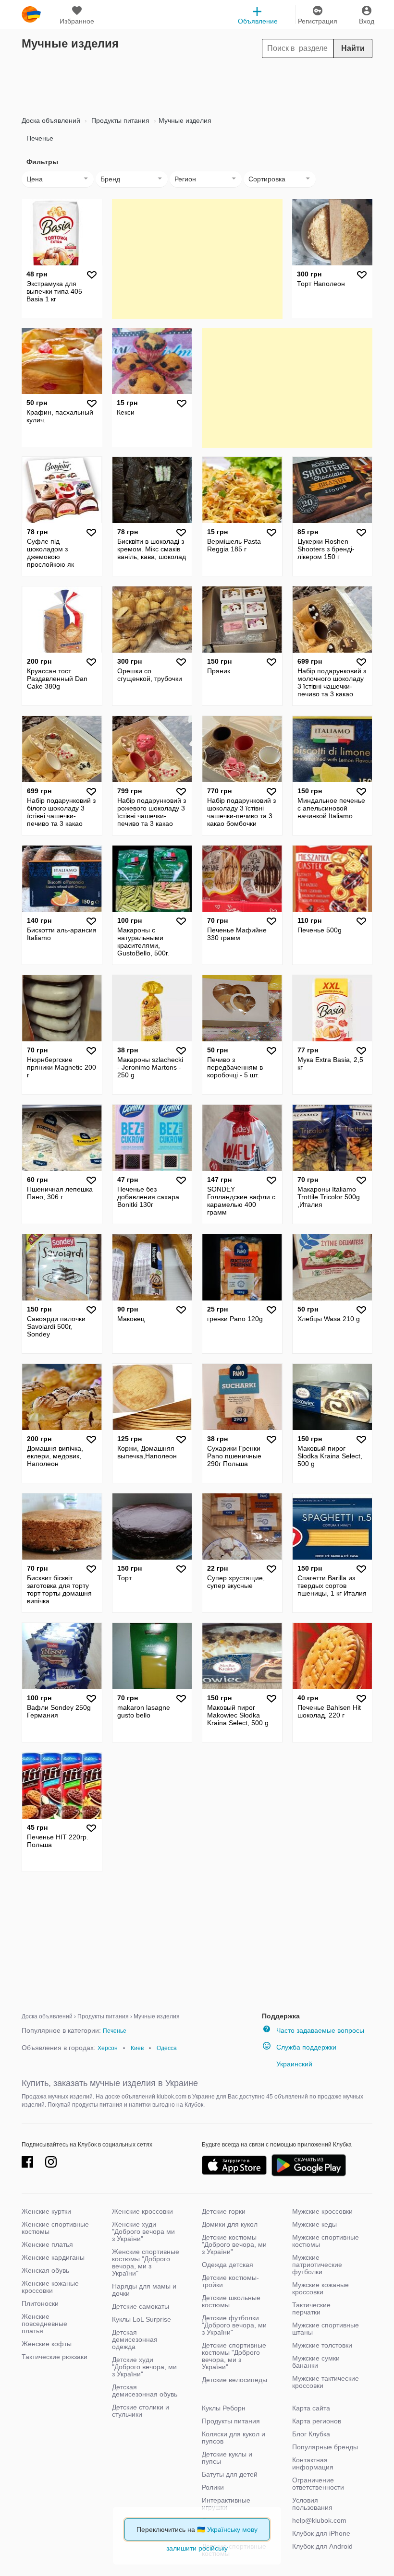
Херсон (108, 2048)
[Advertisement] (197, 84)
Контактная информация (313, 2463)
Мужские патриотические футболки (317, 2265)
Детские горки (224, 2211)
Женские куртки (46, 2211)
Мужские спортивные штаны (326, 2329)
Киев (137, 2048)
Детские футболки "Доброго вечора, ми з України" (234, 2325)
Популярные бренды (325, 2447)
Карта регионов (317, 2421)
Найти (353, 48)
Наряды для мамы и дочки (144, 2290)
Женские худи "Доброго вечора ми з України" (143, 2231)
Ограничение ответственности (318, 2484)
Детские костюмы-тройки (230, 2281)
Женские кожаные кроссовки (50, 2287)
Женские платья (47, 2244)
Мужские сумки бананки (316, 2362)
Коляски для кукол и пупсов (234, 2438)
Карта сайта (311, 2408)
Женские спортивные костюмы (55, 2228)
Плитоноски (40, 2303)
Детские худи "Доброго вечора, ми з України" (144, 2367)
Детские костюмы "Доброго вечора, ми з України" (234, 2244)
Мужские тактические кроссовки (326, 2382)
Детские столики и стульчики (141, 2411)
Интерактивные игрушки (226, 2504)
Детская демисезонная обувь (145, 2391)
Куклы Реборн (224, 2408)
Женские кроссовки (142, 2211)
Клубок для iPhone (321, 2533)
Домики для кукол (230, 2224)
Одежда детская (228, 2265)
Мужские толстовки (322, 2345)
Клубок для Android (322, 2546)
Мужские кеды (314, 2224)
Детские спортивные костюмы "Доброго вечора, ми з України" (234, 2356)
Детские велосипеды (234, 2380)
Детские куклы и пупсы (227, 2458)
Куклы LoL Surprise (142, 2319)
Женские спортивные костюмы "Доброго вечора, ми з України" (146, 2262)
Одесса (167, 2048)
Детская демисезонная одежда (135, 2339)
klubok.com (31, 14)
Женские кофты (47, 2344)
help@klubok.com (319, 2520)
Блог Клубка (311, 2434)
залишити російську (197, 2548)
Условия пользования (312, 2504)
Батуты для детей (230, 2474)
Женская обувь (45, 2270)
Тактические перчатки (311, 2308)
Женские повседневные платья (44, 2324)
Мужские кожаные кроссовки (320, 2288)
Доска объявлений (51, 120)
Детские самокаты (141, 2306)
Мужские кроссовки (322, 2211)
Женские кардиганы (53, 2257)
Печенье (40, 138)
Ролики (213, 2487)
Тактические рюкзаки (55, 2357)
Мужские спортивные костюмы (326, 2241)
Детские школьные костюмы (231, 2301)
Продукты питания (119, 120)
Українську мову (232, 2529)
